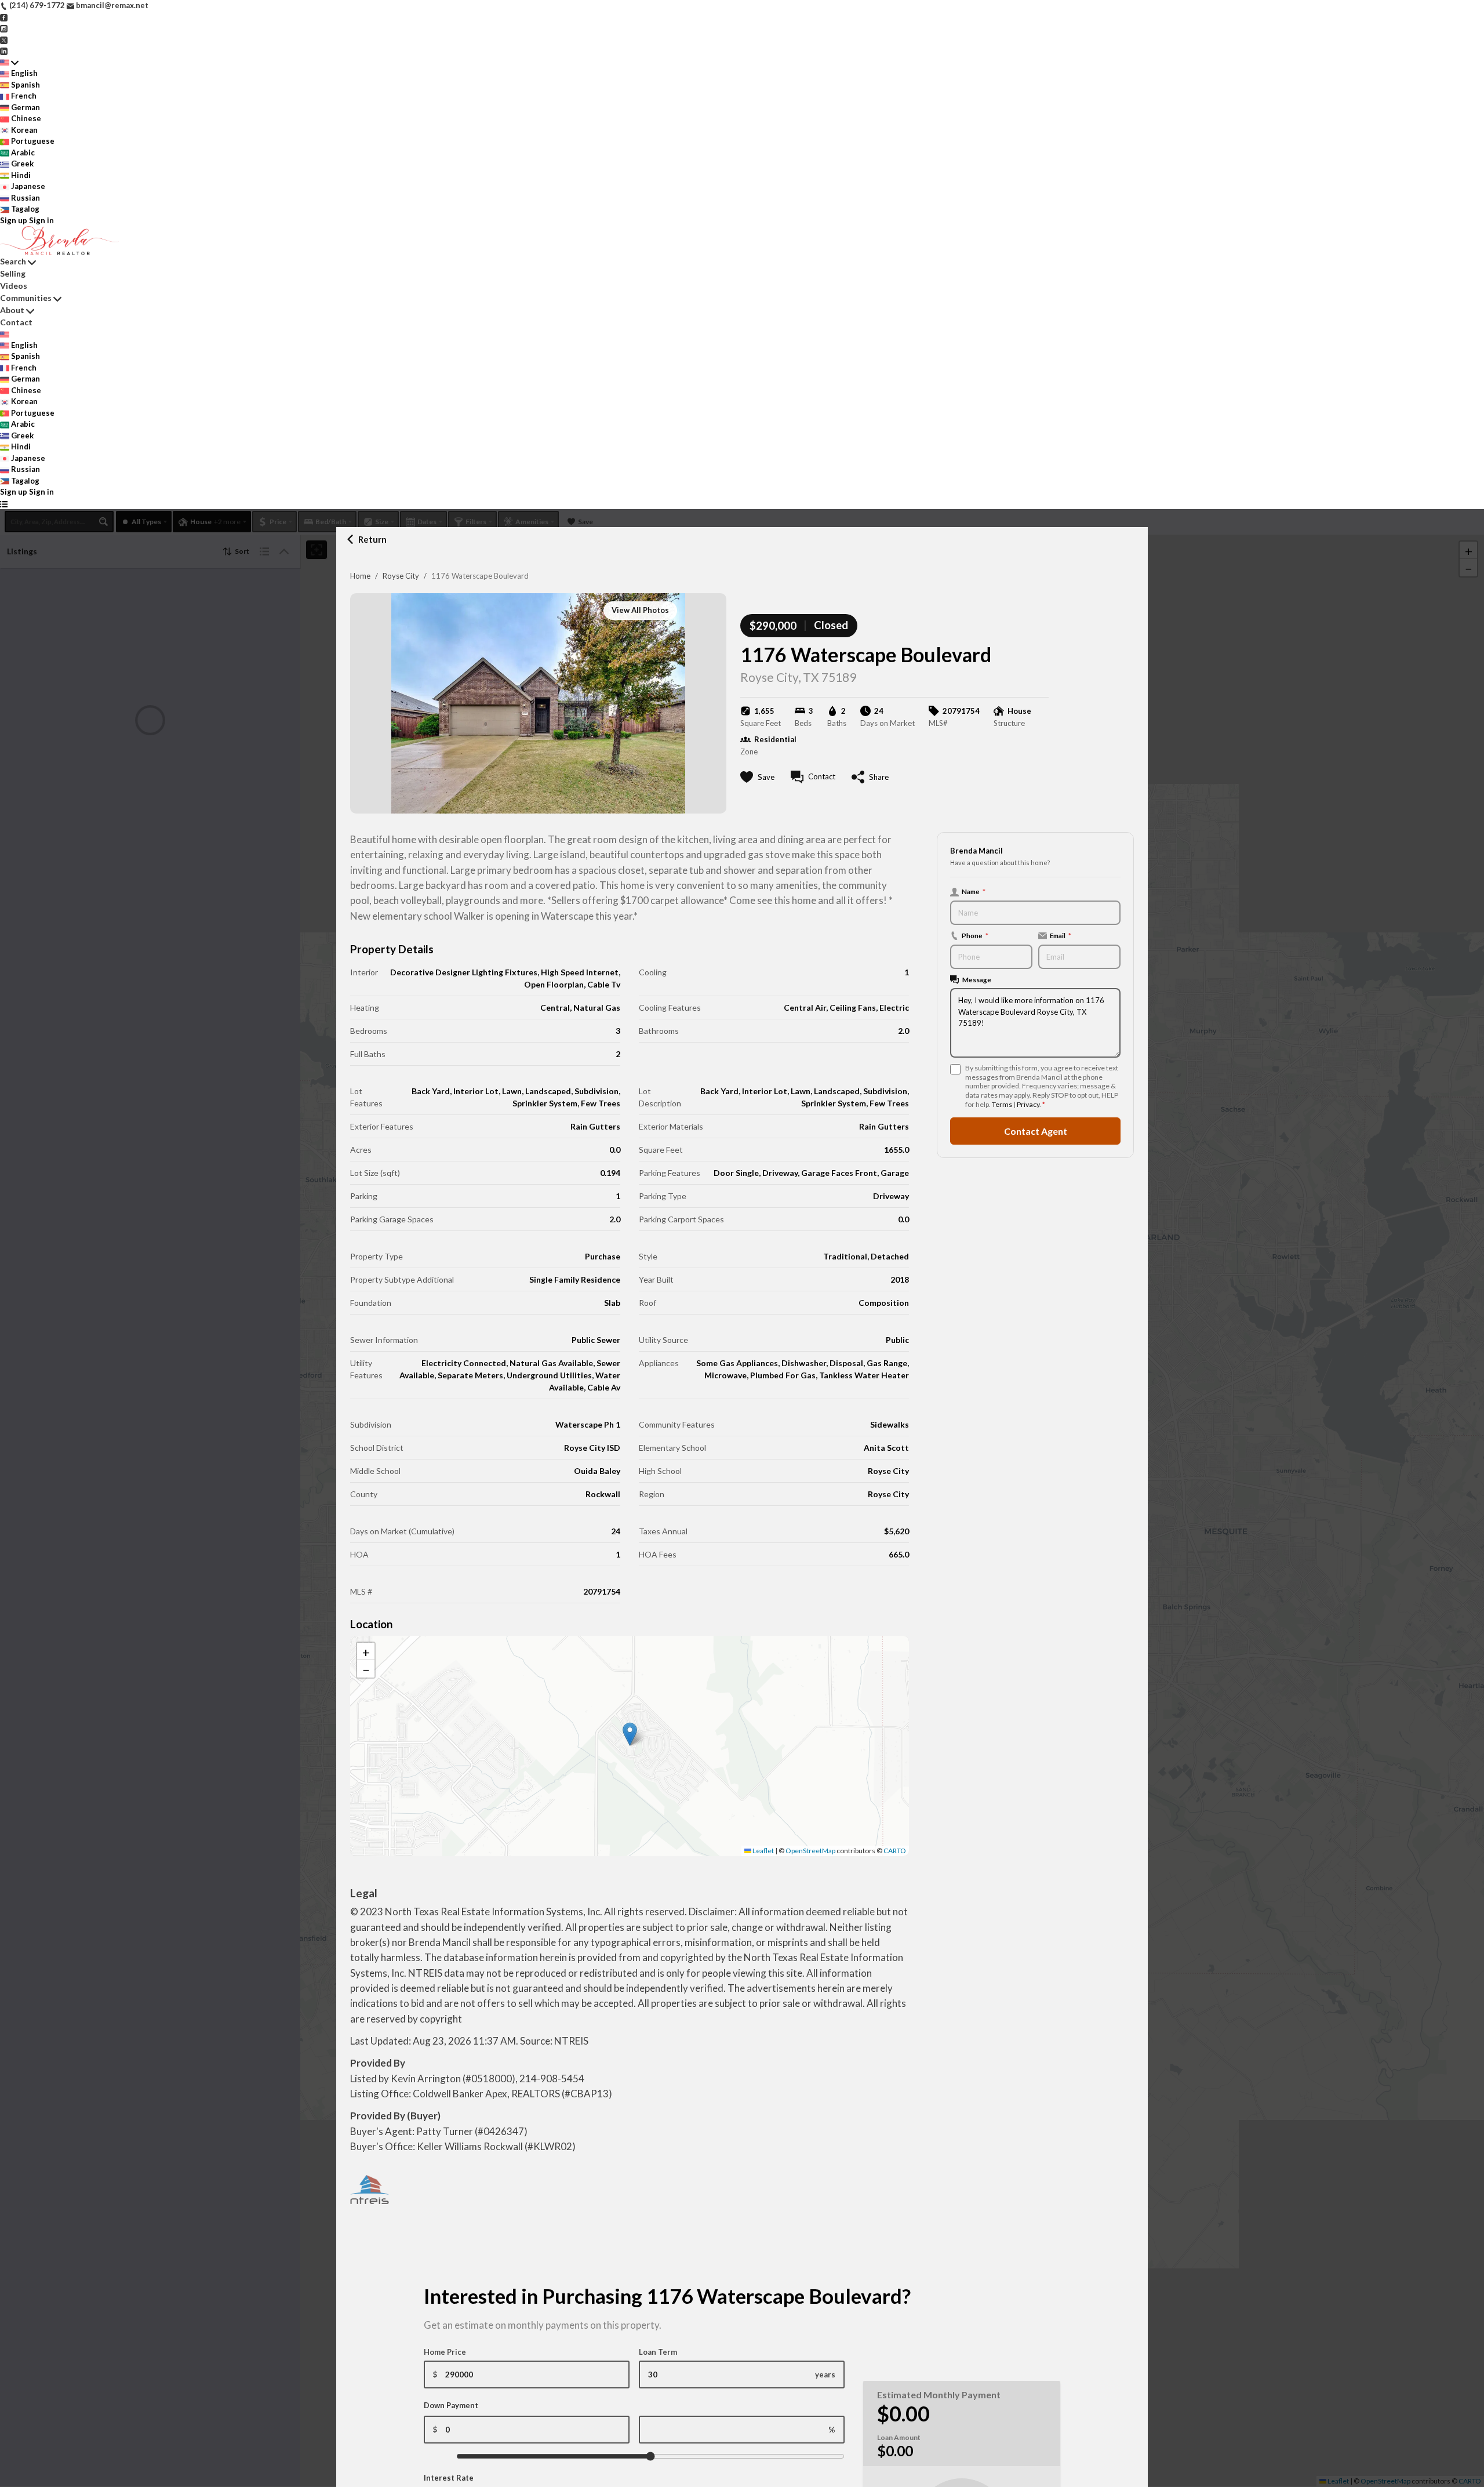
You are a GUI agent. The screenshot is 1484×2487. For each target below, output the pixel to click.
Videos (14, 286)
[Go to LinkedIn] (4, 50)
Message (977, 979)
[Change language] (9, 63)
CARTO (895, 1851)
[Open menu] (4, 504)
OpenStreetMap (810, 1851)
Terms (1002, 1104)
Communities (26, 298)
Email (1061, 935)
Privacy (1028, 1104)
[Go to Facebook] (4, 17)
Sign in (41, 220)
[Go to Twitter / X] (4, 39)
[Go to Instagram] (4, 28)
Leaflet (763, 1851)
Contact (16, 322)
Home (360, 576)
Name (974, 891)
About (12, 310)
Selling (13, 273)
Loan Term (658, 2352)
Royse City (401, 576)
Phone (975, 935)
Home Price (445, 2352)
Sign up (14, 220)
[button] (630, 1734)
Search (13, 261)
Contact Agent (1036, 1130)
